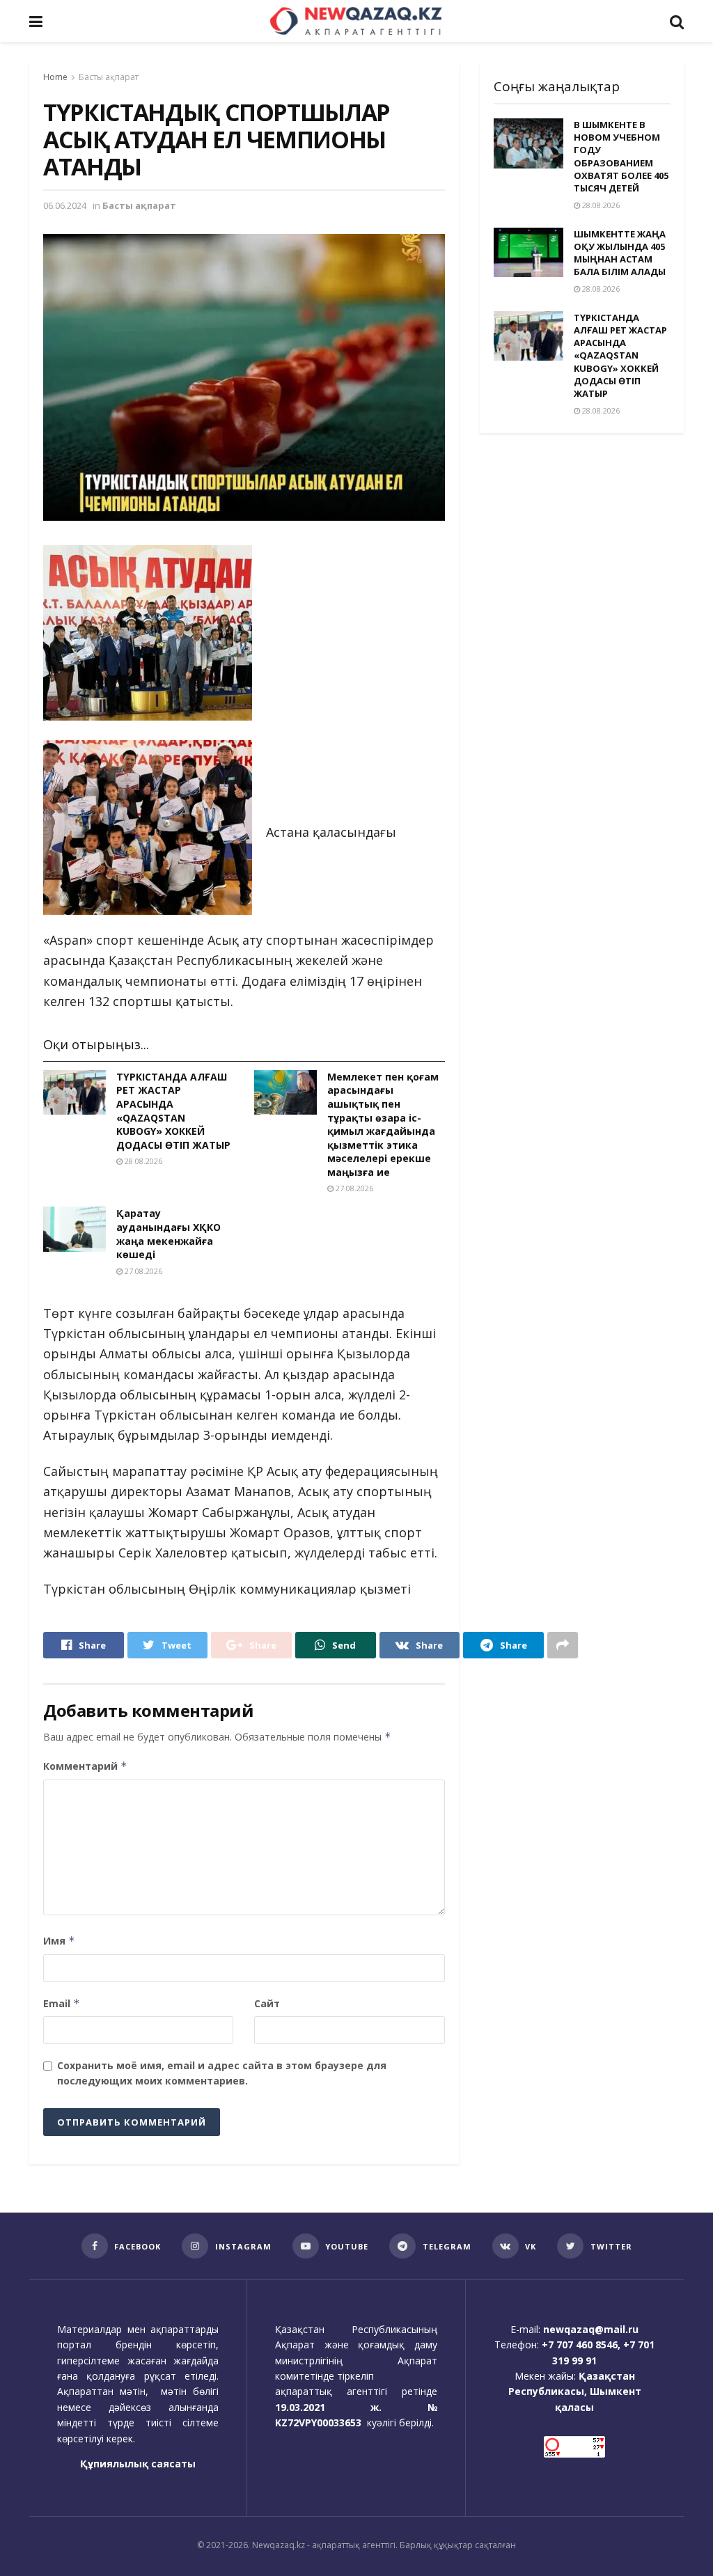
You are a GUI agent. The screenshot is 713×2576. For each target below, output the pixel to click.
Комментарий (85, 1766)
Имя (59, 1941)
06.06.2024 (65, 205)
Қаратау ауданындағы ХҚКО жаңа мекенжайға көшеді (169, 1234)
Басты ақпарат (109, 77)
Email (62, 2003)
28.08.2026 (142, 1161)
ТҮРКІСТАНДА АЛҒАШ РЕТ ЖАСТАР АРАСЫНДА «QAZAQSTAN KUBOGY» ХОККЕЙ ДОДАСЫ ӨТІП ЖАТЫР (173, 1111)
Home (55, 77)
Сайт (267, 2003)
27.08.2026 (353, 1188)
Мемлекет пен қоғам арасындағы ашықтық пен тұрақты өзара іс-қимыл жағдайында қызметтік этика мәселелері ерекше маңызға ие (383, 1124)
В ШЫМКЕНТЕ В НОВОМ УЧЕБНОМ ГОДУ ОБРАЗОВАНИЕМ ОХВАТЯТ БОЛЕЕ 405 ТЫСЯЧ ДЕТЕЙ (621, 156)
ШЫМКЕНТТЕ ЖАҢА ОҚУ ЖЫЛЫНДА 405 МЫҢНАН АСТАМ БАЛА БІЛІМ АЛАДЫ (620, 253)
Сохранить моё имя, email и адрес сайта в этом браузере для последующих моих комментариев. (222, 2073)
